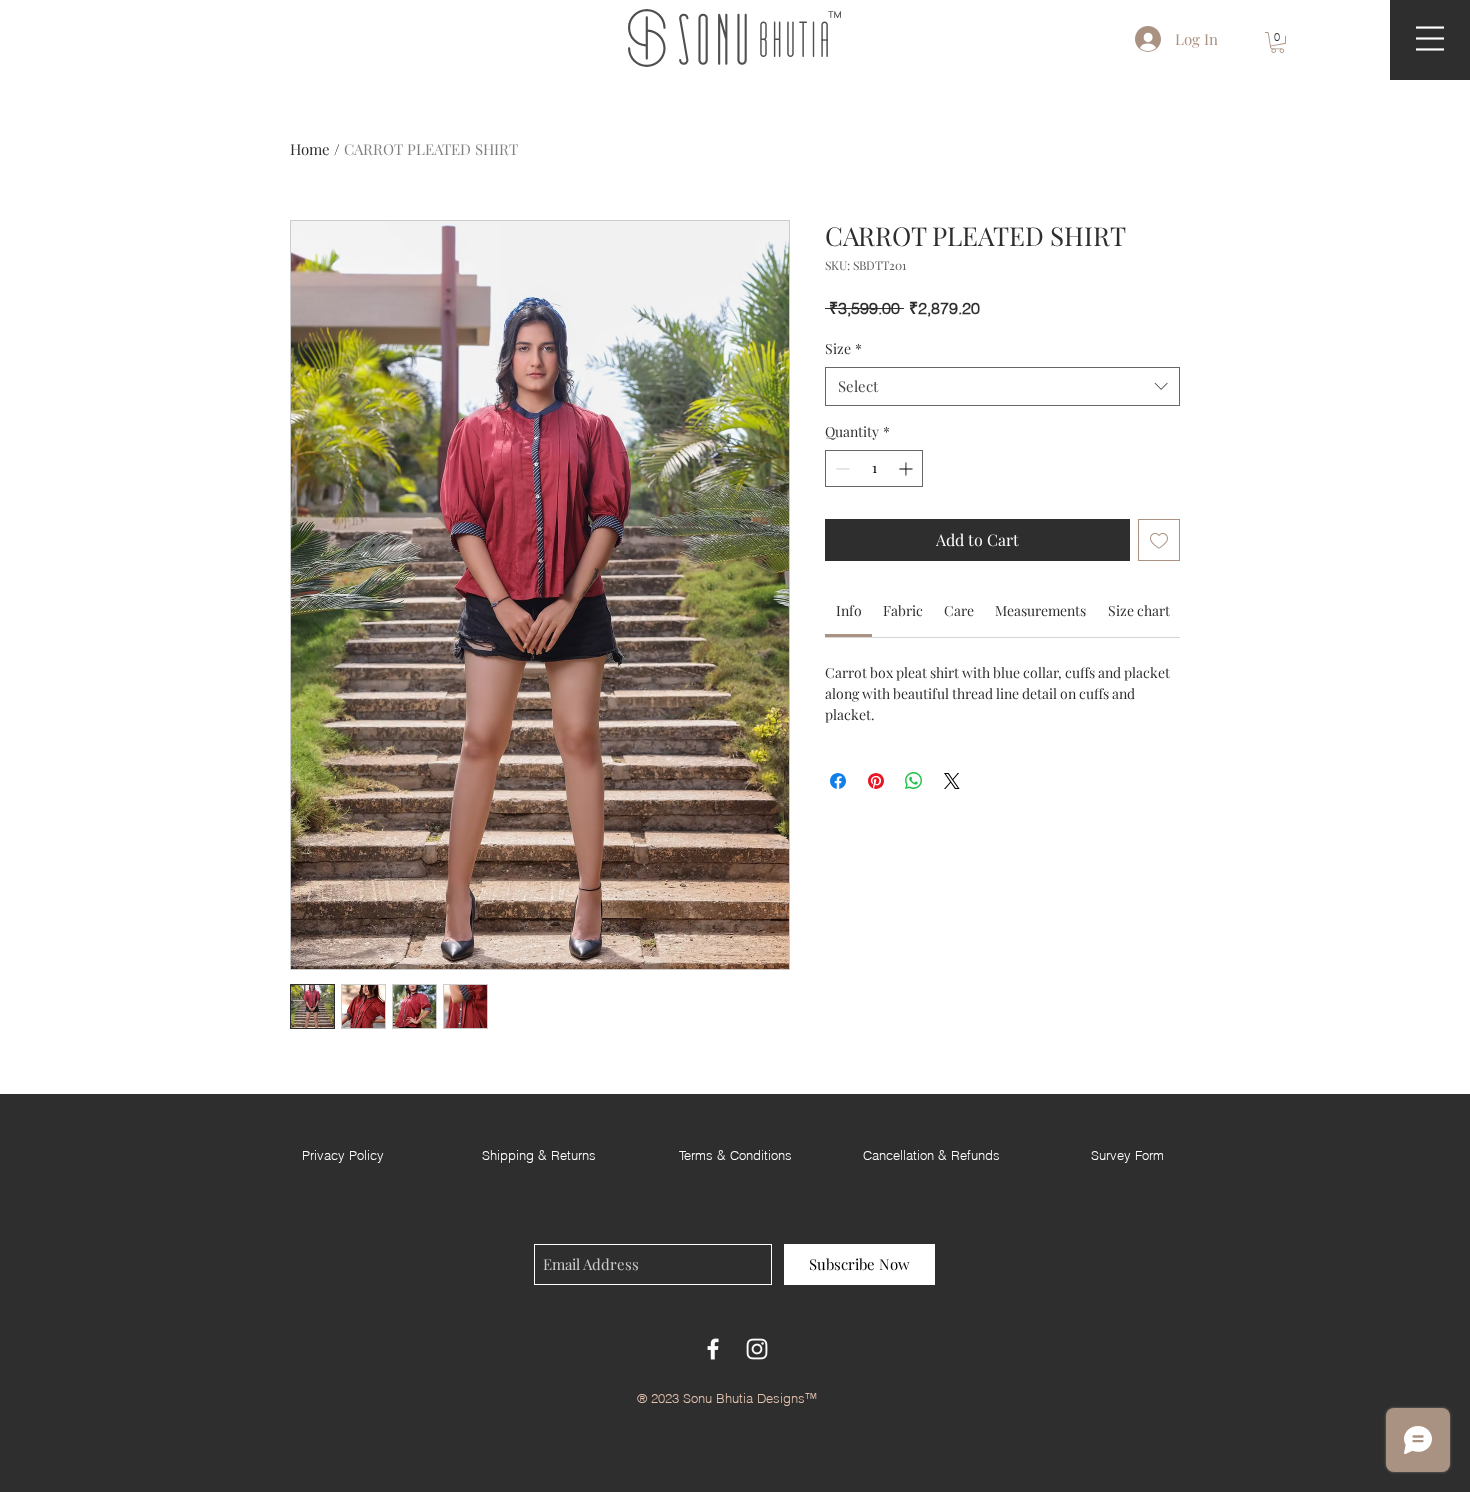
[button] (1277, 42)
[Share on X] (952, 781)
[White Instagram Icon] (757, 1349)
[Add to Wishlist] (1159, 540)
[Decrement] (840, 468)
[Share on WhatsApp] (914, 781)
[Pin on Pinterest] (876, 781)
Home (310, 149)
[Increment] (907, 468)
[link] (849, 610)
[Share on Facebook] (838, 781)
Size (843, 348)
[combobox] (1002, 386)
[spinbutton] (874, 468)
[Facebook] (713, 1349)
